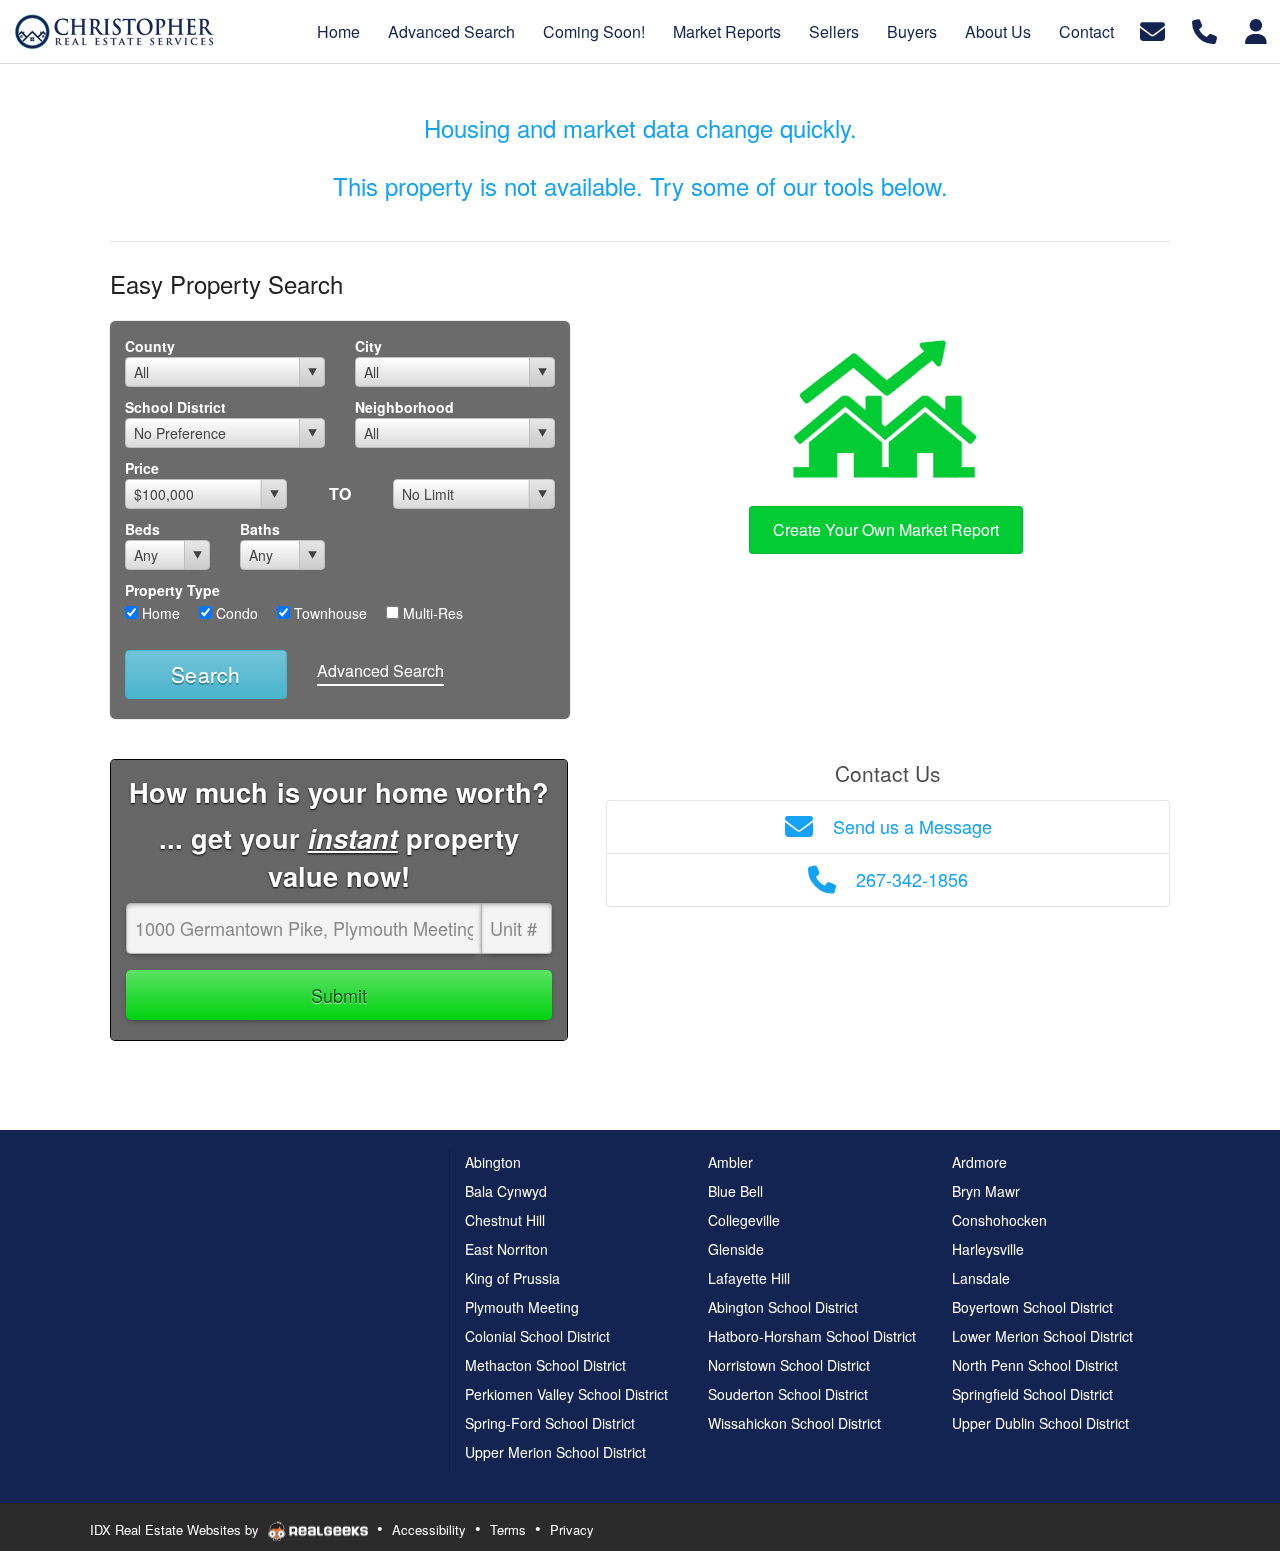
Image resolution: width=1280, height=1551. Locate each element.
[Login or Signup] (1256, 29)
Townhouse (328, 613)
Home (159, 613)
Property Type (172, 590)
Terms (508, 1529)
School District (175, 407)
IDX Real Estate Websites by (176, 1529)
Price (142, 468)
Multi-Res (431, 613)
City (368, 346)
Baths (260, 529)
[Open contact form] (1152, 29)
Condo (235, 613)
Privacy (572, 1529)
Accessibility (429, 1529)
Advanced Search (380, 670)
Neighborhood (404, 407)
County (150, 346)
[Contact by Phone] (1204, 29)
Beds (142, 529)
